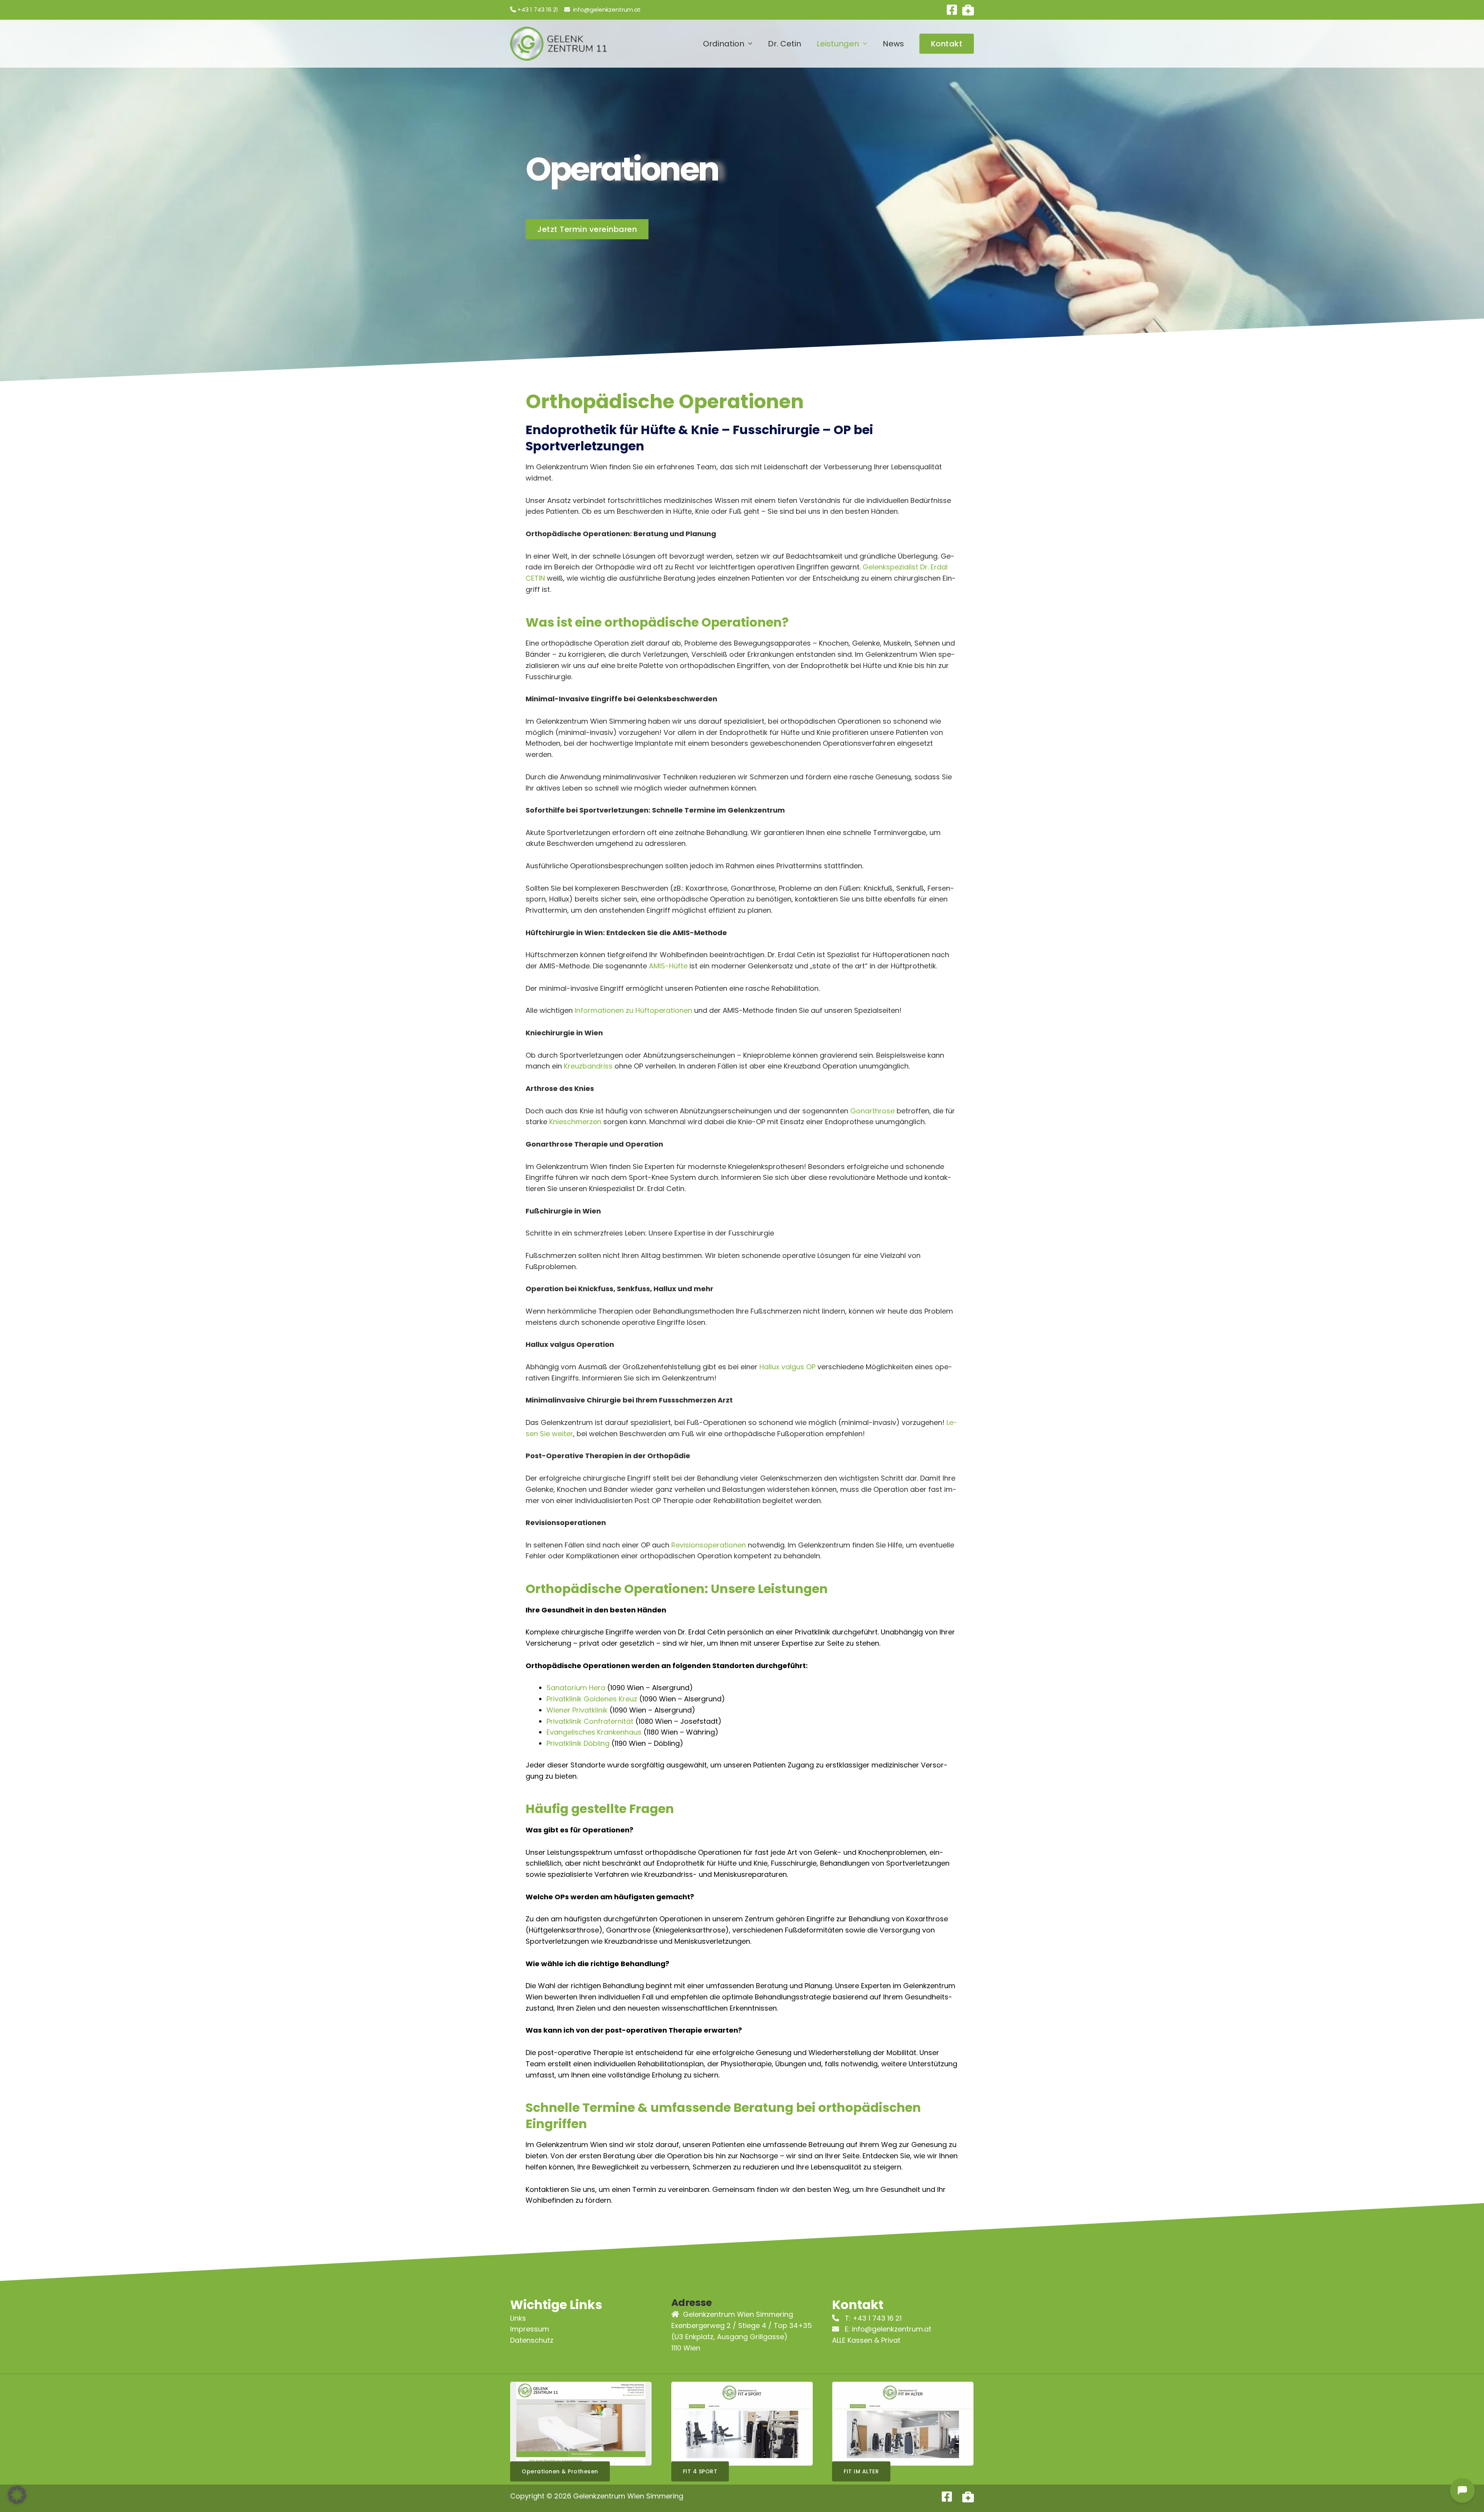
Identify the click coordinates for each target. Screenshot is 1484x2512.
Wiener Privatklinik (577, 1710)
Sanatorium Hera (576, 1688)
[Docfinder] (968, 10)
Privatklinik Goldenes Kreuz (592, 1699)
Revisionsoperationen (709, 1545)
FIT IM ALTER (861, 2471)
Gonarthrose (872, 1111)
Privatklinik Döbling (578, 1743)
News (893, 44)
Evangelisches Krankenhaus (594, 1732)
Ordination (724, 44)
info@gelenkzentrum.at (607, 9)
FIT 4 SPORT (700, 2471)
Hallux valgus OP (788, 1367)
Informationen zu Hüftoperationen (633, 1010)
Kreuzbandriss (588, 1066)
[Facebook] (952, 10)
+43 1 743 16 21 (538, 9)
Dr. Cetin (785, 44)
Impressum (530, 2329)
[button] (947, 44)
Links (518, 2318)
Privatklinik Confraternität (590, 1721)
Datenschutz (532, 2340)
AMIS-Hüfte (668, 966)
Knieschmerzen (575, 1122)
